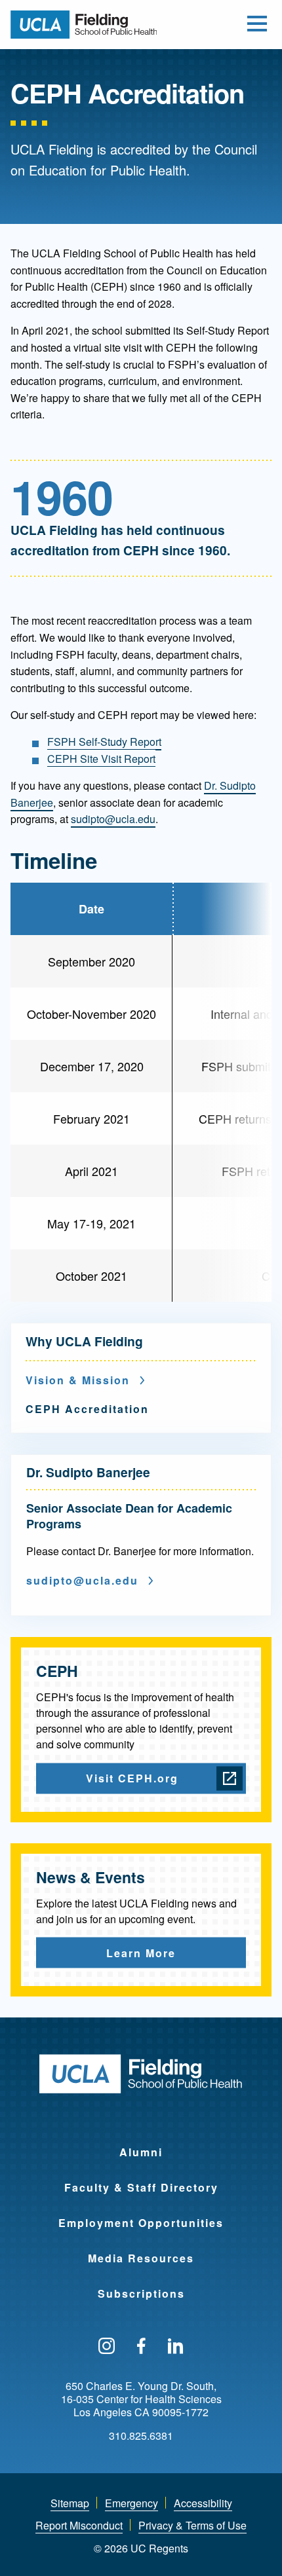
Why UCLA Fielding (84, 1341)
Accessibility (203, 2503)
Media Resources (141, 2258)
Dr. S (215, 785)
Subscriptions (141, 2293)
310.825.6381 (141, 2436)
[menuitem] (141, 2144)
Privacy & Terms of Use (192, 2525)
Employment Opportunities (141, 2223)
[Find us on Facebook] (141, 2347)
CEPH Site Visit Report (101, 759)
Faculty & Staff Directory (141, 2187)
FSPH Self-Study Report (104, 742)
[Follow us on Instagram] (107, 2347)
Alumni (141, 2152)
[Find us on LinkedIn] (176, 2347)
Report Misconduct (79, 2525)
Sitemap (70, 2503)
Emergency (131, 2503)
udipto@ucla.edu (116, 819)
